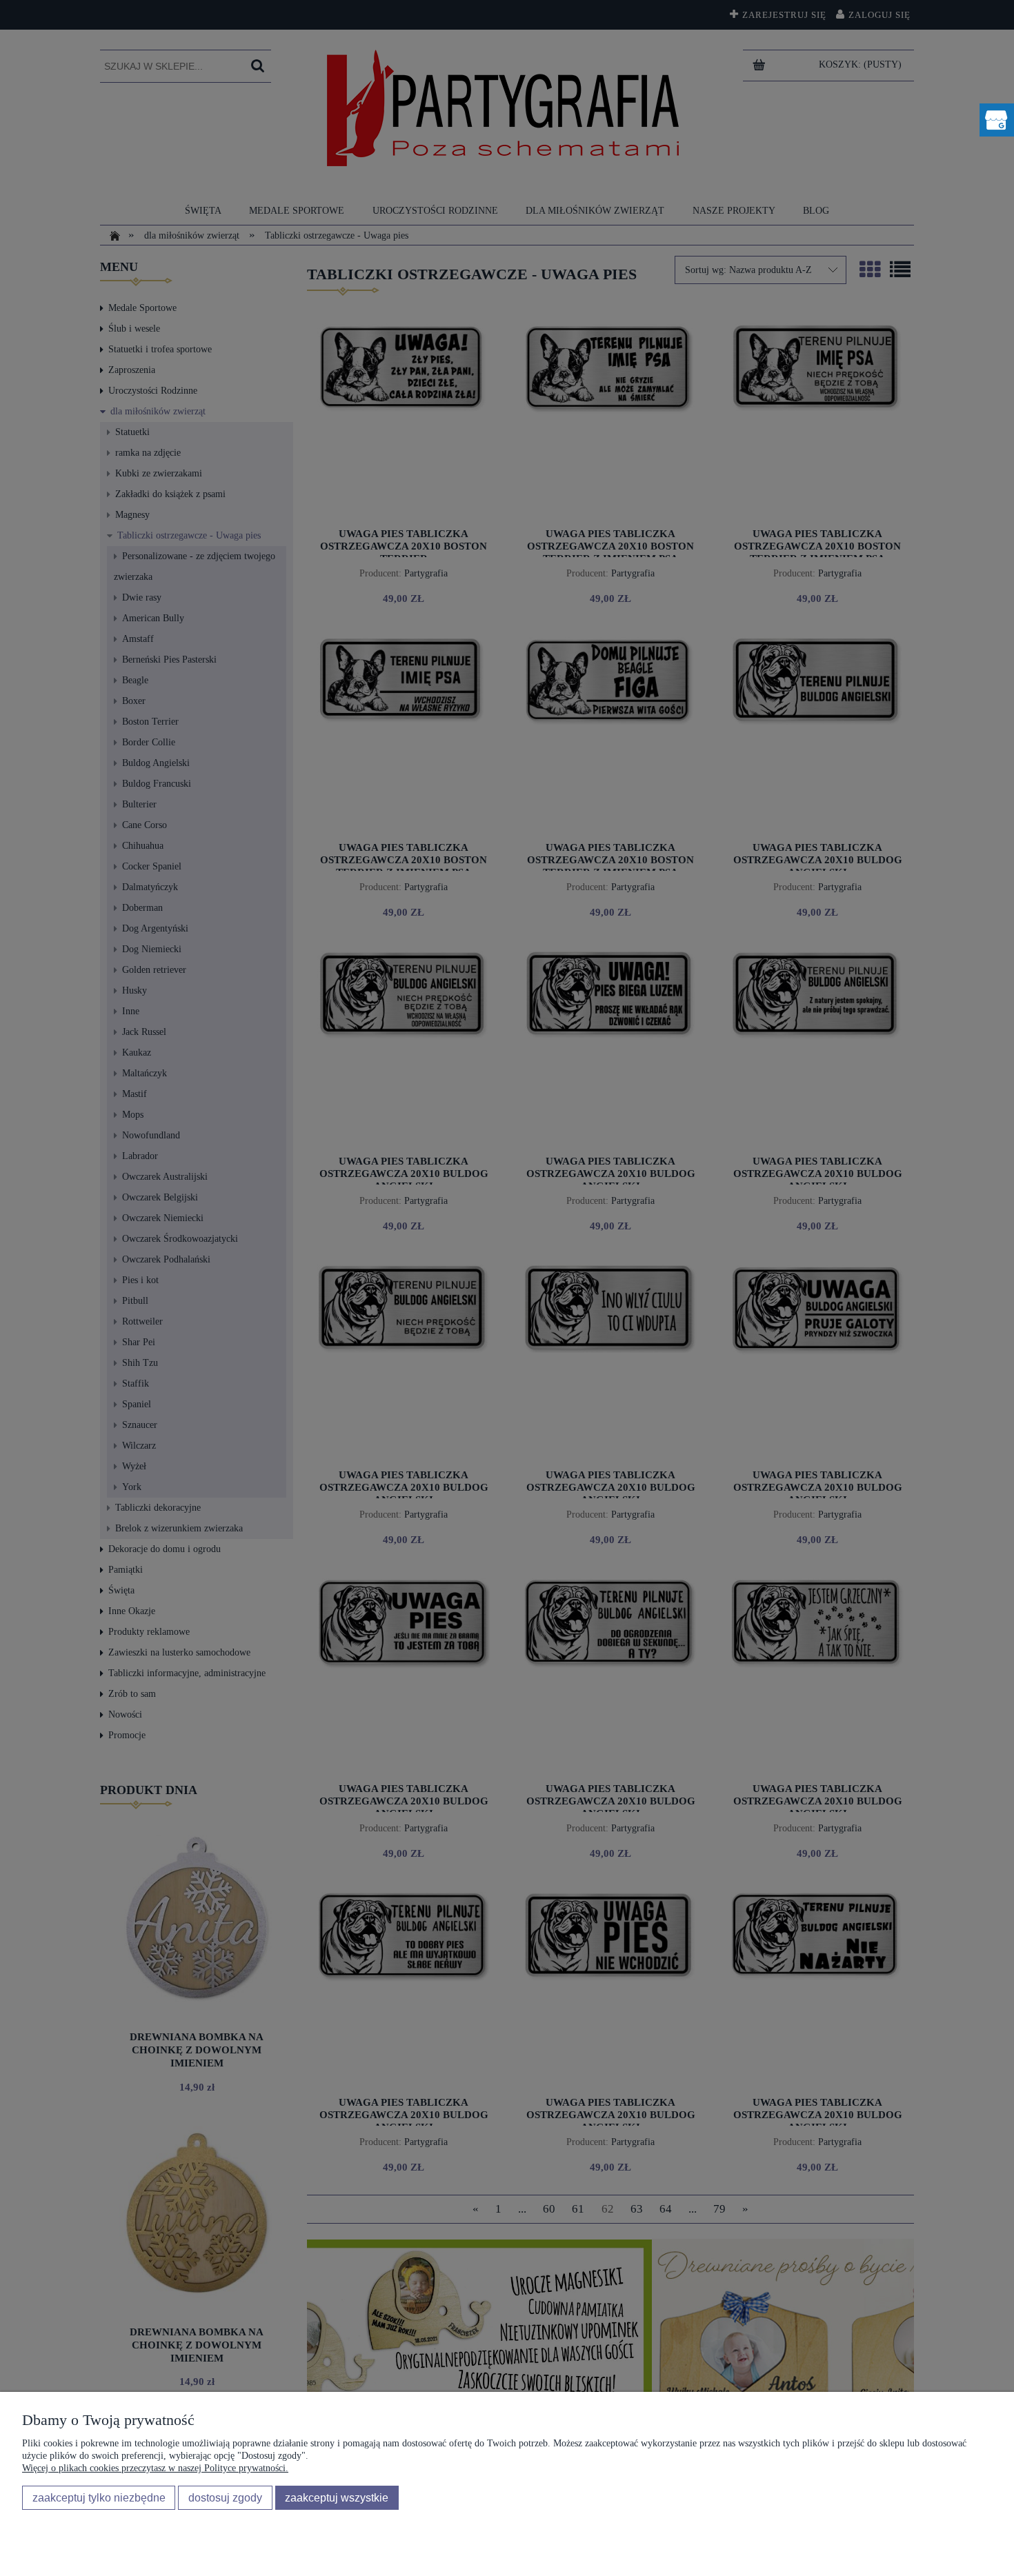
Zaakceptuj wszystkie (337, 2497)
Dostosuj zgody (225, 2497)
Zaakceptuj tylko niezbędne (99, 2497)
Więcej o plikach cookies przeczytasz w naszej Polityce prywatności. (155, 2468)
